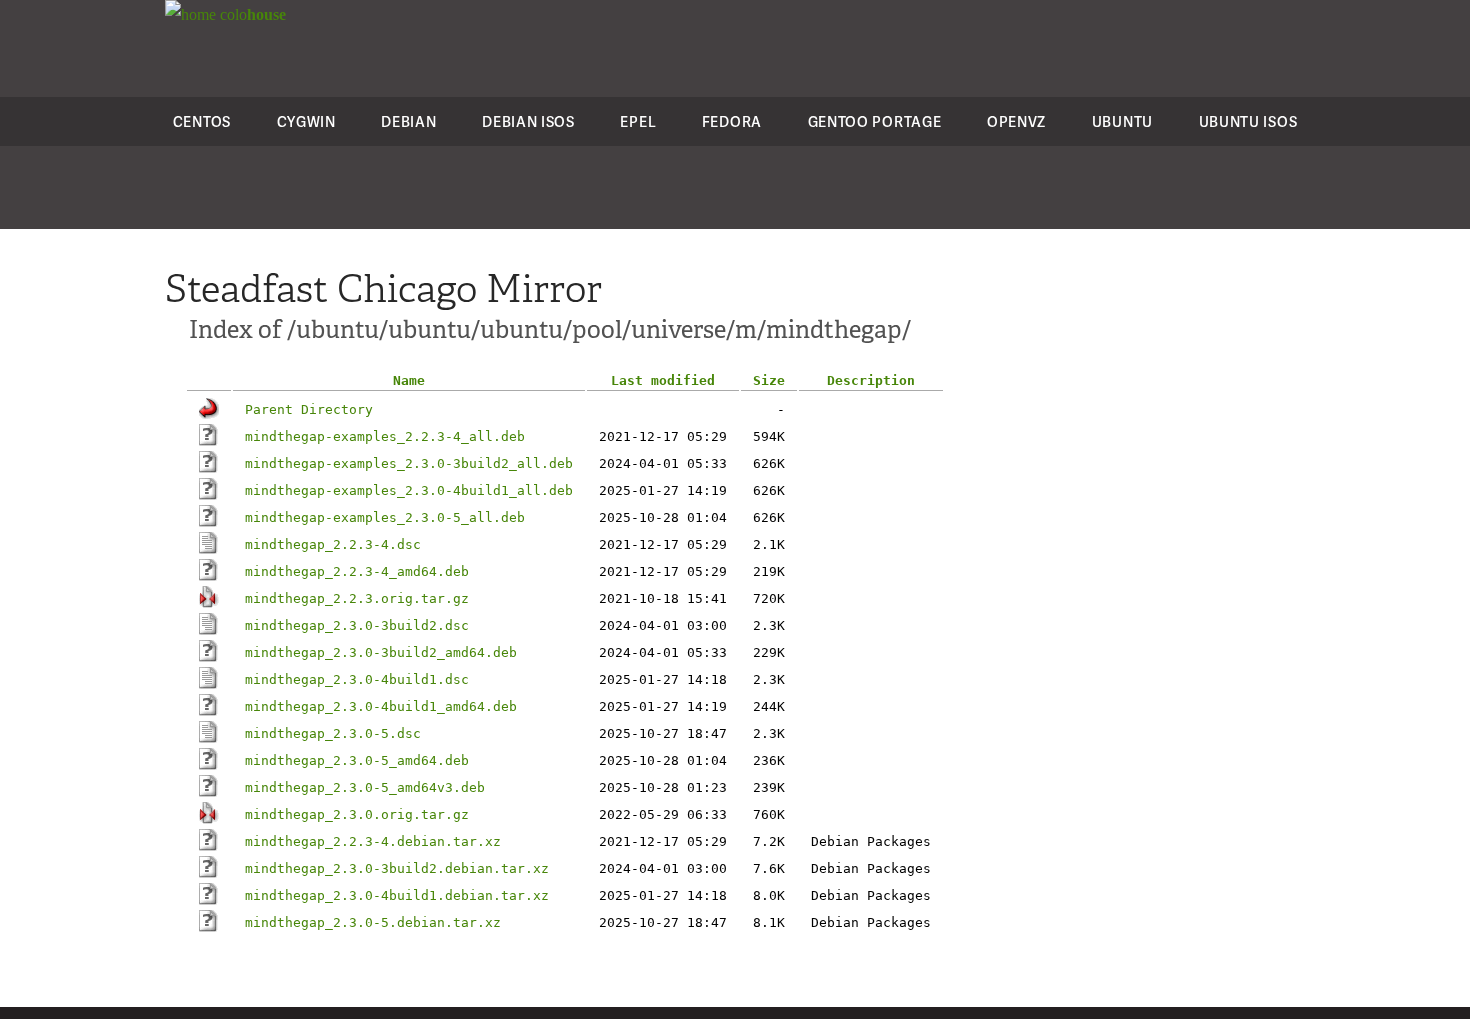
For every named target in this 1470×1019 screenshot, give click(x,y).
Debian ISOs (528, 121)
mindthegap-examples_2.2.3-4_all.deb (385, 436)
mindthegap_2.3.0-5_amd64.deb (357, 760)
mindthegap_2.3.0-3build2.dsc (357, 625)
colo (251, 14)
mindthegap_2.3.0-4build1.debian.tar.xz (397, 895)
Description (871, 380)
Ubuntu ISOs (1248, 121)
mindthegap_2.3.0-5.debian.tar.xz (373, 922)
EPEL (638, 121)
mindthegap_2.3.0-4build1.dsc (357, 679)
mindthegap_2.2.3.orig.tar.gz (357, 598)
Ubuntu (1122, 121)
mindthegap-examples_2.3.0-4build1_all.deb (409, 490)
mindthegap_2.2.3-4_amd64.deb (357, 571)
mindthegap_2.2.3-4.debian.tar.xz (373, 841)
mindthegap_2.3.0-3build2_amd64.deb (381, 652)
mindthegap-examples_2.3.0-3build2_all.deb (409, 463)
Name (409, 380)
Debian (408, 121)
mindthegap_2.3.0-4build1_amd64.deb (381, 706)
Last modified (663, 380)
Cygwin (306, 121)
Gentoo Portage (875, 121)
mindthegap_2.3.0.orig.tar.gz (357, 814)
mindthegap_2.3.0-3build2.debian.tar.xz (397, 868)
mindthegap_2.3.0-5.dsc (333, 733)
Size (769, 380)
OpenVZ (1016, 121)
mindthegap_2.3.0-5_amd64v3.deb (365, 787)
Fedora (732, 121)
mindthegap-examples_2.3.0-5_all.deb (385, 517)
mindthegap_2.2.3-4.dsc (333, 544)
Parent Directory (309, 409)
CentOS (202, 121)
